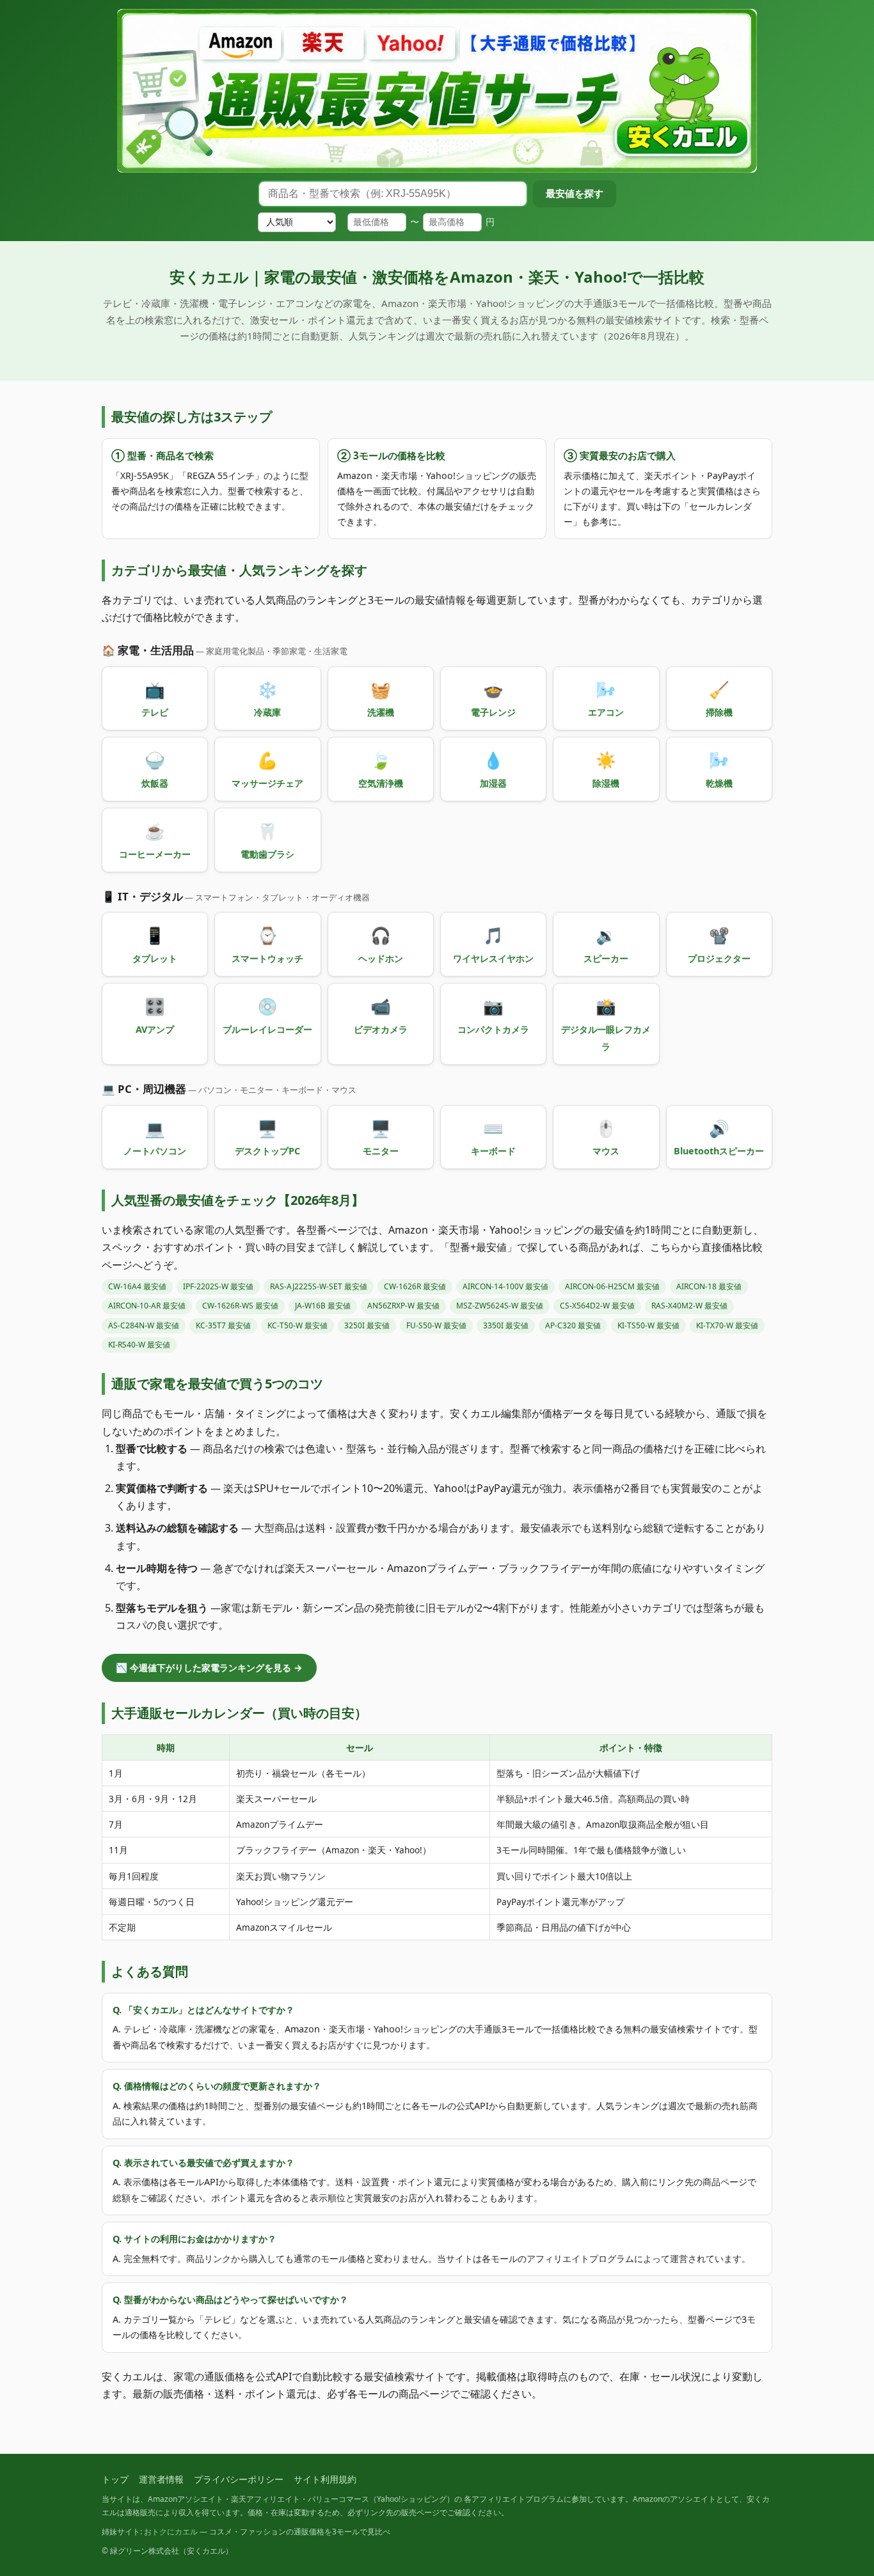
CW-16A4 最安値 (137, 1286)
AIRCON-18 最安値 (709, 1286)
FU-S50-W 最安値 (436, 1325)
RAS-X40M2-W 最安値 (689, 1306)
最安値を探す (575, 193)
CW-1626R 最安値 (415, 1286)
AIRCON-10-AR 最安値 (147, 1306)
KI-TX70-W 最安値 (727, 1325)
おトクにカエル (171, 2532)
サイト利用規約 (325, 2479)
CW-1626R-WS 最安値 (240, 1306)
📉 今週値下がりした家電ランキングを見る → (209, 1668)
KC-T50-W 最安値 (298, 1325)
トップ (115, 2479)
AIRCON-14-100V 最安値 (505, 1286)
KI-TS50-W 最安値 (648, 1325)
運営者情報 (161, 2479)
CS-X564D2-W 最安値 (597, 1306)
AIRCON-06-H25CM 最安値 (612, 1286)
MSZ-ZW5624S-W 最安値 (500, 1306)
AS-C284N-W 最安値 (144, 1325)
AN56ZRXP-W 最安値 (403, 1306)
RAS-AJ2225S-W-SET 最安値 (319, 1286)
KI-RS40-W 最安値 (139, 1345)
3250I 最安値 (367, 1325)
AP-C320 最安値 (573, 1325)
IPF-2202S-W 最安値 (218, 1286)
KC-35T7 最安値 (223, 1325)
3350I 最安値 (506, 1325)
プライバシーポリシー (239, 2479)
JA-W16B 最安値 (323, 1306)
